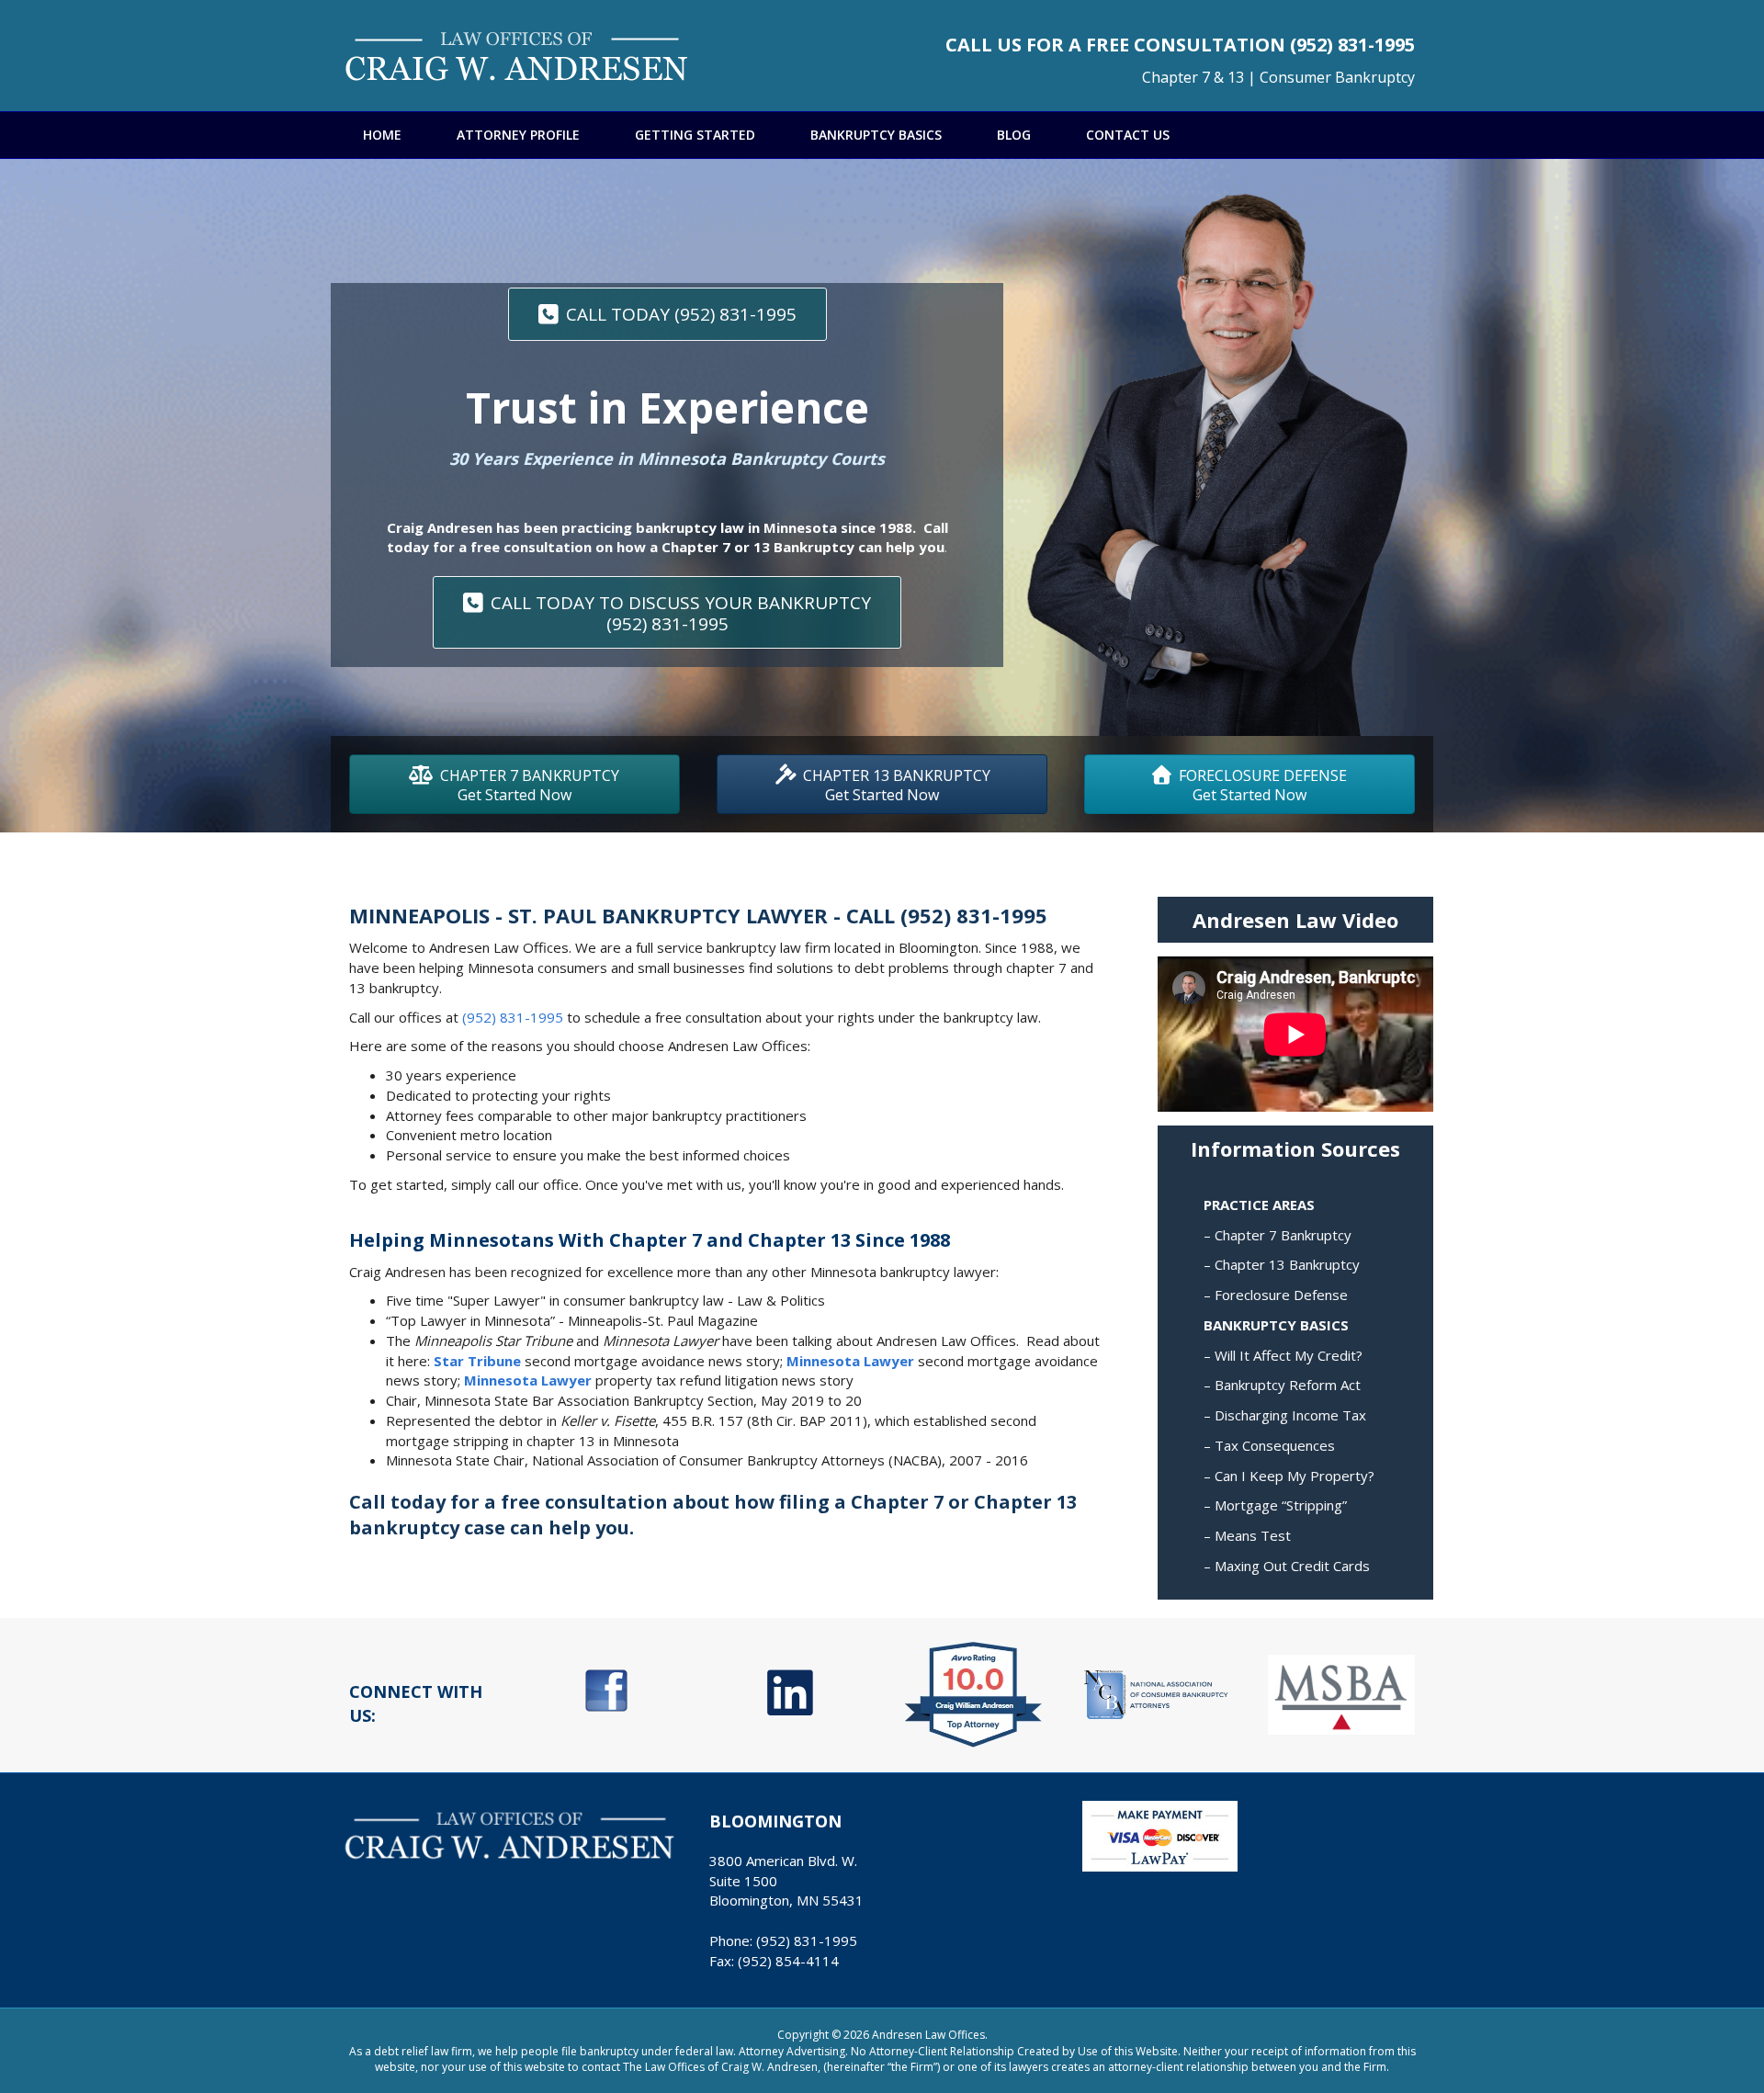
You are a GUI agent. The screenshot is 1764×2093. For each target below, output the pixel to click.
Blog (1014, 135)
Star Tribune (477, 1361)
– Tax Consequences (1269, 1445)
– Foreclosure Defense (1276, 1295)
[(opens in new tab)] (606, 1689)
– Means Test (1247, 1535)
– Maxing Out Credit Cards (1287, 1566)
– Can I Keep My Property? (1289, 1476)
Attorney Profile (518, 135)
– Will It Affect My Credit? (1283, 1355)
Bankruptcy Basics (876, 135)
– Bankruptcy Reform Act (1282, 1385)
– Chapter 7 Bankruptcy (1278, 1235)
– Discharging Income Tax (1285, 1415)
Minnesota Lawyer (850, 1361)
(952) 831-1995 (1352, 45)
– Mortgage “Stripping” (1275, 1505)
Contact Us (1128, 135)
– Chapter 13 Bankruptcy (1282, 1264)
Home (382, 135)
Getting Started (695, 135)
